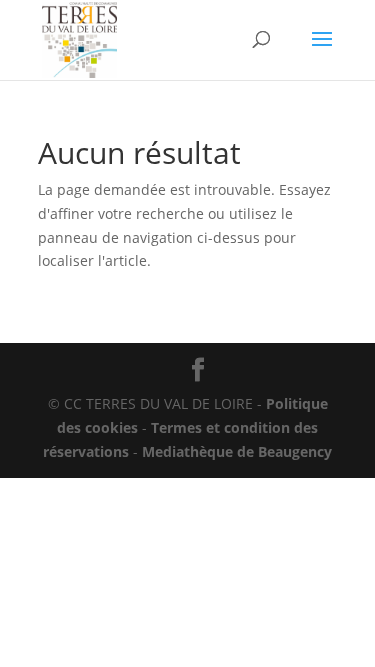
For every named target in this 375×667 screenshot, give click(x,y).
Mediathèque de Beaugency (237, 451)
